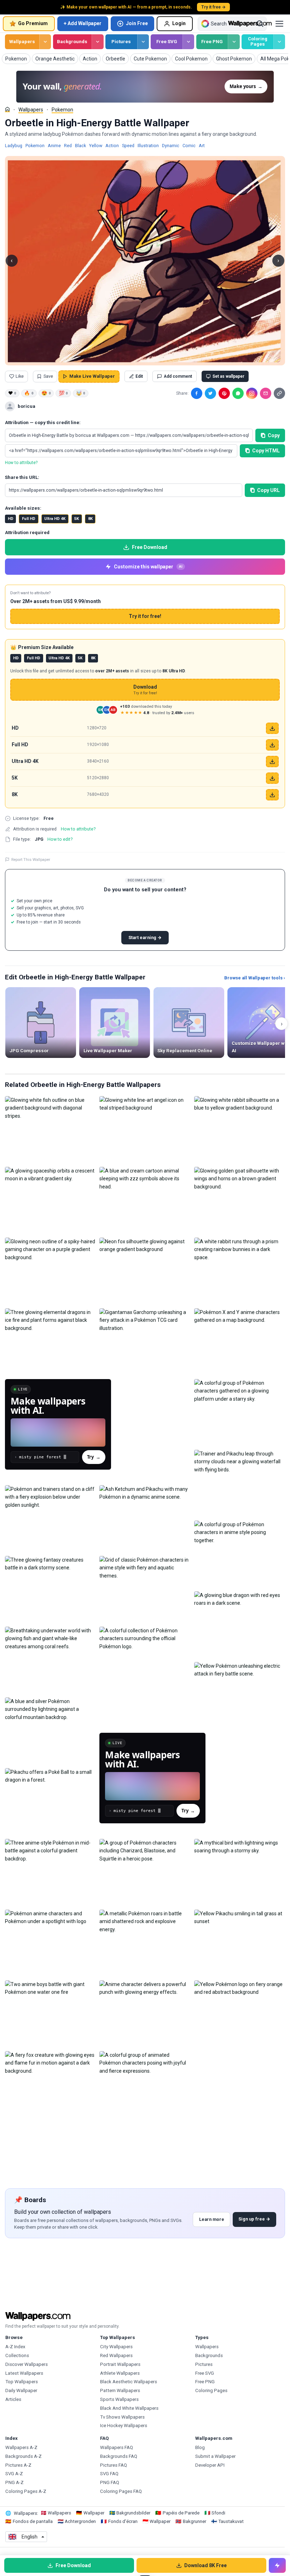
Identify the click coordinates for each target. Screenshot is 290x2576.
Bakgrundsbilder (133, 2513)
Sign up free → (254, 2219)
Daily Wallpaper (21, 2390)
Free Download (150, 547)
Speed (128, 146)
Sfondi (218, 2513)
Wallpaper (94, 2513)
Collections (17, 2355)
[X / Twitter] (210, 393)
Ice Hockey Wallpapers (124, 2426)
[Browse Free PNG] (234, 42)
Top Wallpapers (22, 2382)
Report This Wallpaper (31, 859)
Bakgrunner (195, 2521)
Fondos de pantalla (33, 2521)
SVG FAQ (109, 2474)
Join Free (137, 23)
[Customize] (277, 2565)
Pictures (121, 42)
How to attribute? (21, 463)
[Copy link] (279, 393)
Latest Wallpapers (24, 2373)
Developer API (210, 2465)
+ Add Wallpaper (83, 23)
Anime (54, 146)
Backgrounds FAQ (119, 2456)
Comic (189, 146)
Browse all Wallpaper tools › (255, 978)
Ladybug (14, 146)
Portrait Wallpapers (120, 2364)
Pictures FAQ (114, 2465)
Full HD (29, 519)
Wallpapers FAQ (117, 2447)
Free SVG (167, 42)
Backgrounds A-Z (24, 2456)
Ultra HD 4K (55, 519)
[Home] (7, 109)
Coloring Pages (258, 41)
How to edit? (60, 839)
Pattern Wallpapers (120, 2390)
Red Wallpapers (116, 2355)
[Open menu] (279, 24)
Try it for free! (145, 616)
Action (112, 146)
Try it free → (213, 7)
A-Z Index (15, 2347)
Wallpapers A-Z (21, 2447)
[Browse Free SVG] (188, 42)
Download (145, 690)
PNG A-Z (14, 2482)
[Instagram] (252, 393)
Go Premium (33, 23)
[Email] (266, 393)
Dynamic (171, 146)
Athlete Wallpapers (120, 2373)
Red (68, 146)
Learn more (212, 2219)
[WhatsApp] (238, 393)
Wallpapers (22, 42)
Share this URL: (22, 477)
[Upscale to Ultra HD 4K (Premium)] (272, 762)
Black (80, 146)
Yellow (96, 146)
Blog (200, 2447)
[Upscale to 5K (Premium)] (272, 778)
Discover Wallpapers (27, 2364)
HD (11, 519)
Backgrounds (72, 42)
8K (90, 519)
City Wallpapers (116, 2347)
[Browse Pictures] (143, 42)
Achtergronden (80, 2521)
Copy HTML (266, 451)
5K (77, 519)
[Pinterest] (224, 393)
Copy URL (268, 490)
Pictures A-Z (18, 2465)
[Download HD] (272, 728)
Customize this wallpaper (148, 567)
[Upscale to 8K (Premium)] (272, 795)
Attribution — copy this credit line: (43, 422)
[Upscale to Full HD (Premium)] (272, 745)
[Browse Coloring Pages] (279, 42)
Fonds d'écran (123, 2521)
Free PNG (212, 42)
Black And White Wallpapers (129, 2408)
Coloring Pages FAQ (121, 2491)
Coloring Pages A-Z (26, 2491)
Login (179, 23)
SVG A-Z (14, 2474)
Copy (274, 435)
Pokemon (62, 110)
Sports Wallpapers (119, 2399)
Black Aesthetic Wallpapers (129, 2382)
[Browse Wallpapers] (45, 42)
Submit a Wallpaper (215, 2456)
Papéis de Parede (181, 2513)
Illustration (148, 146)
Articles (13, 2399)
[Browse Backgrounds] (97, 42)
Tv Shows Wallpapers (122, 2417)
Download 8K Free (205, 2565)
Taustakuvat (231, 2521)
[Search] (260, 24)
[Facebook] (197, 393)
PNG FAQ (110, 2482)
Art (202, 146)
